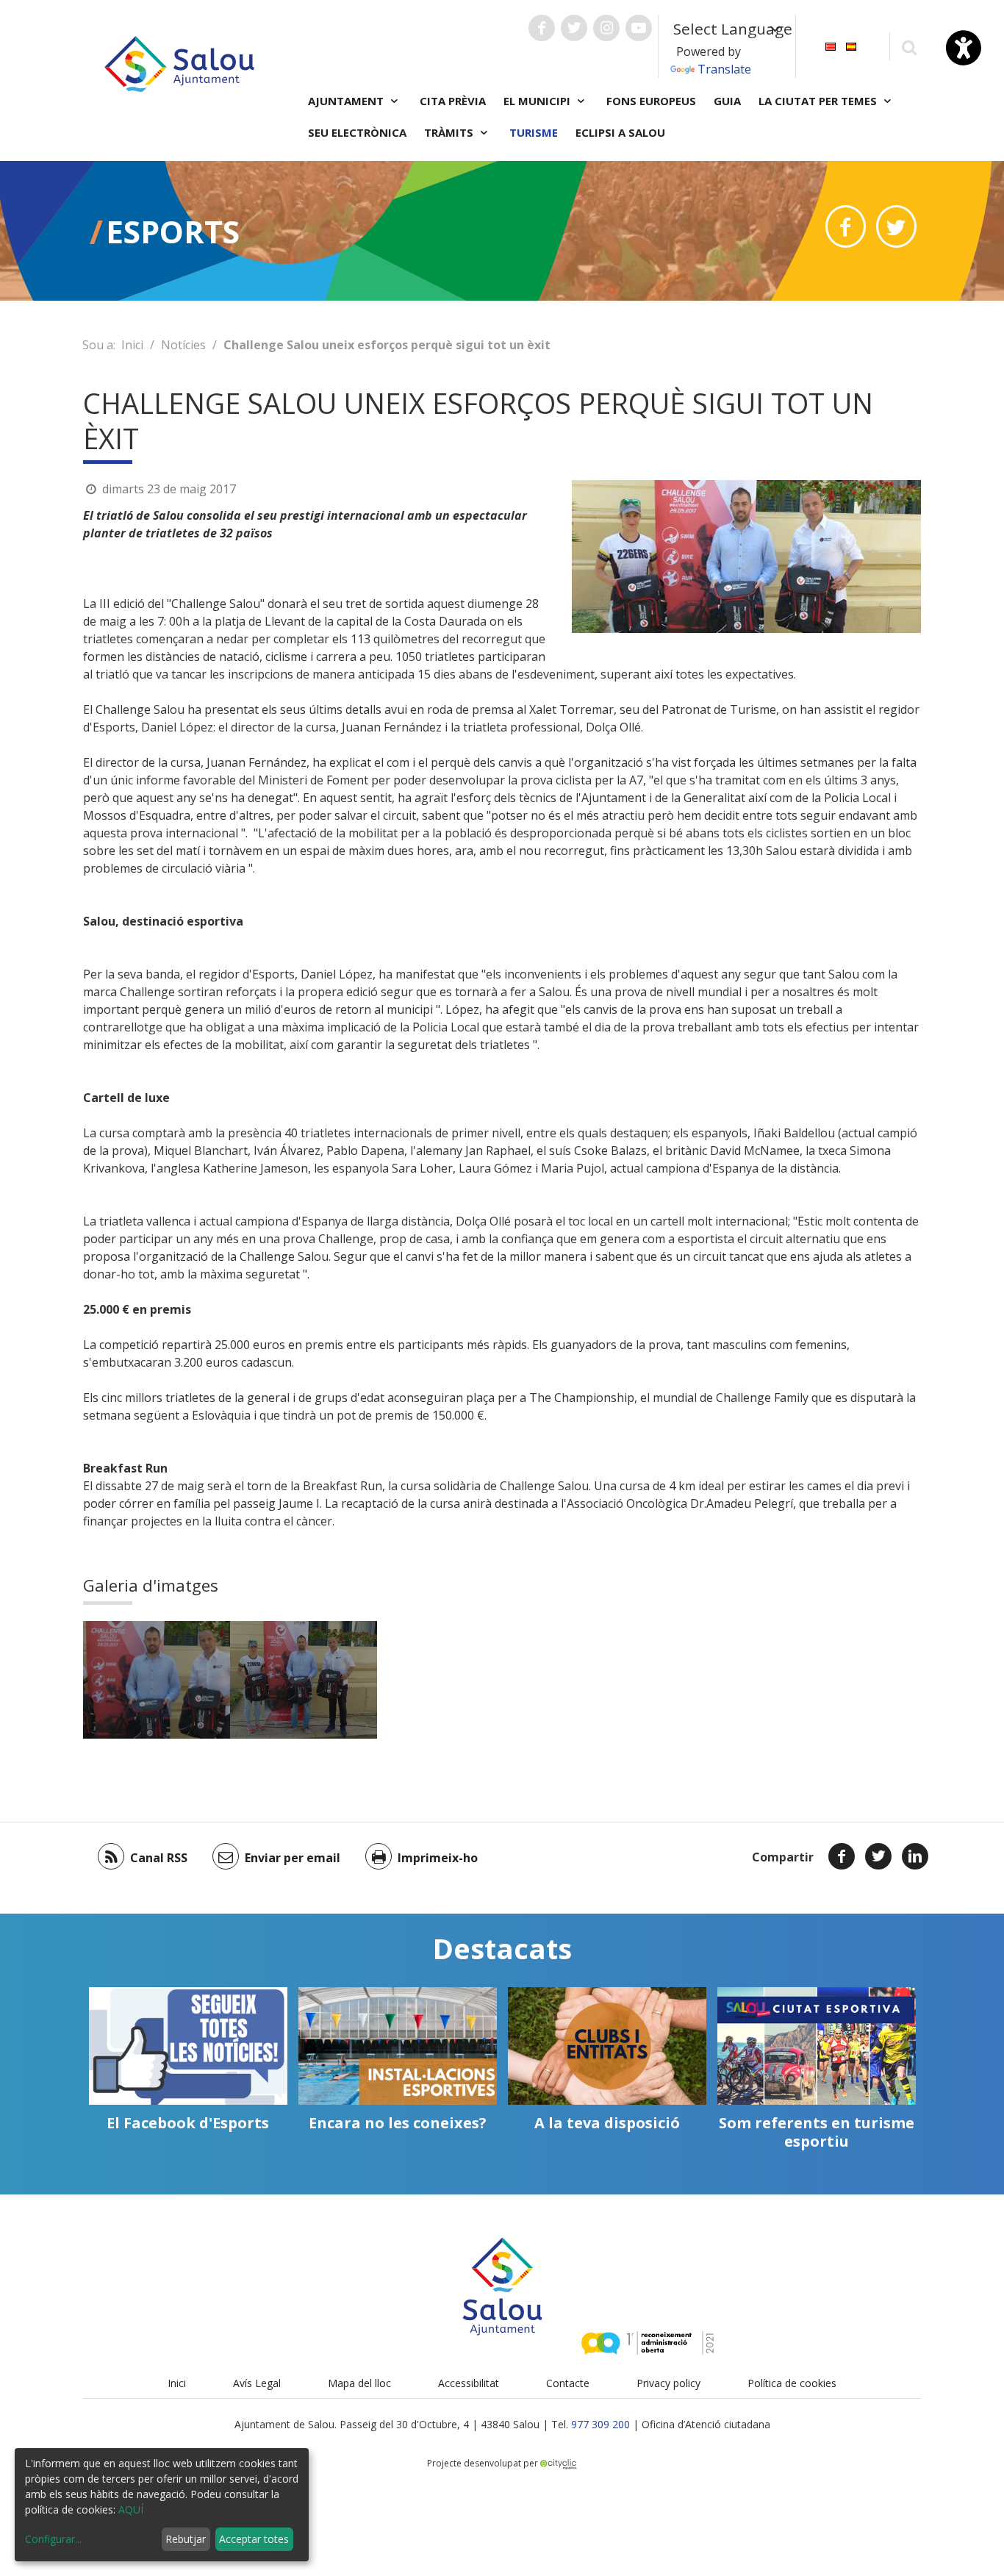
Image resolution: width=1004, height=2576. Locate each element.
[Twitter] (878, 1856)
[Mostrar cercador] (909, 47)
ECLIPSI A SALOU (620, 132)
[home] (179, 62)
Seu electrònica (357, 132)
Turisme (534, 132)
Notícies (183, 345)
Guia (727, 101)
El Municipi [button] (538, 101)
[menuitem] (831, 45)
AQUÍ (131, 2509)
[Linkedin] (915, 1856)
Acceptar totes (254, 2539)
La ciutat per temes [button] (819, 101)
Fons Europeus (651, 101)
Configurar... (53, 2539)
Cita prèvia (453, 101)
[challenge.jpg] (157, 1680)
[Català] (831, 45)
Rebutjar (186, 2539)
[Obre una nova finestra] (542, 28)
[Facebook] (842, 1856)
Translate (724, 69)
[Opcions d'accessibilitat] (964, 48)
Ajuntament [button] (347, 101)
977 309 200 (600, 2424)
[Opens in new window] (846, 226)
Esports (173, 231)
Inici (132, 345)
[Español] (851, 45)
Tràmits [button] (450, 132)
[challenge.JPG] (304, 1680)
